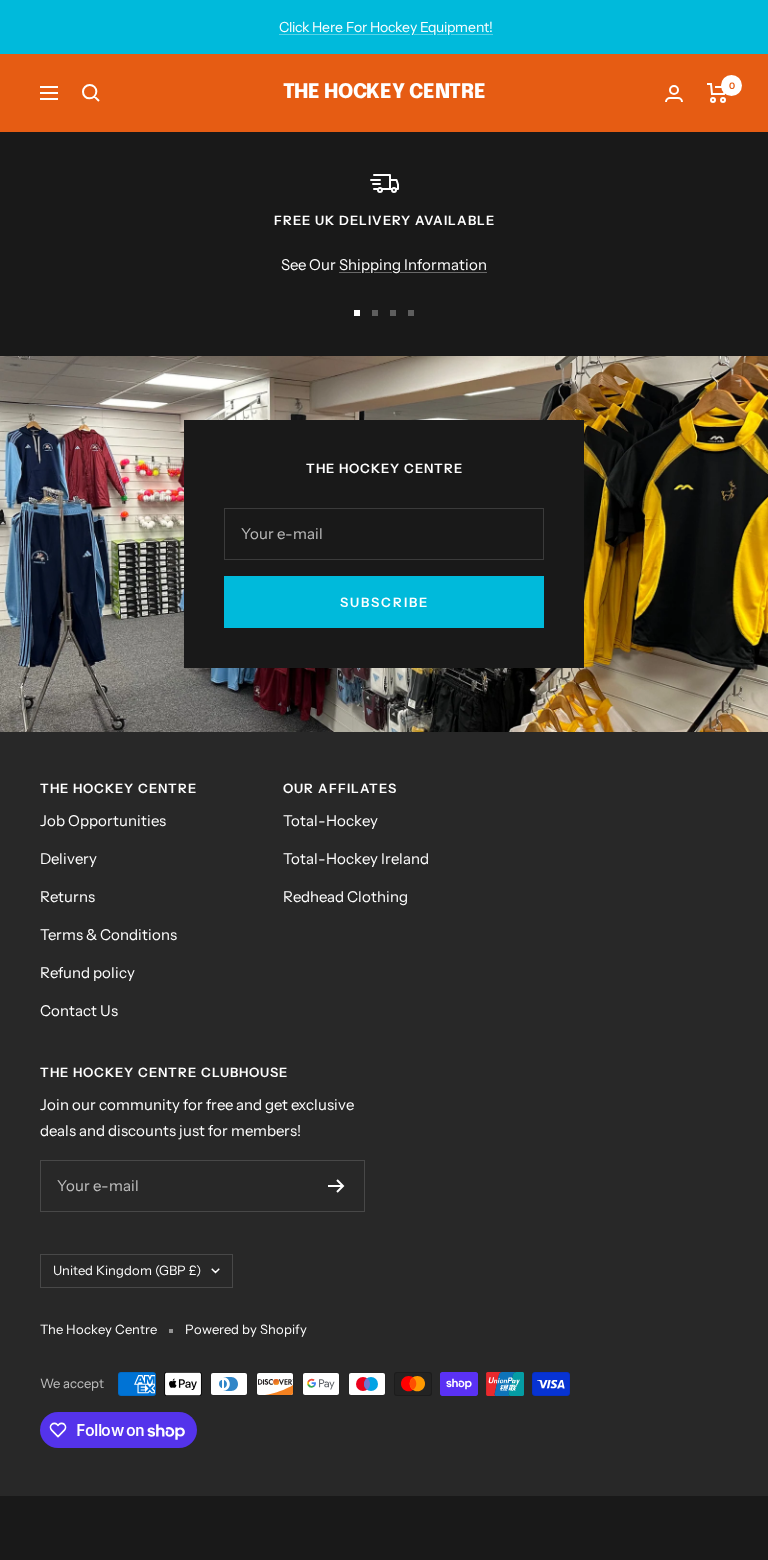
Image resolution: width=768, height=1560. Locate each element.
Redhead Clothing (345, 896)
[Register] (336, 1186)
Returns (67, 896)
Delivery (68, 858)
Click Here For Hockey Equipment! (386, 27)
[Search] (91, 93)
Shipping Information (413, 264)
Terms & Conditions (108, 934)
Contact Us (79, 1010)
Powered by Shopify (246, 1329)
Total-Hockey (330, 820)
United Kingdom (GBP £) (127, 1270)
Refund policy (87, 972)
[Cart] (717, 93)
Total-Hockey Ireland (356, 858)
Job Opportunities (103, 820)
